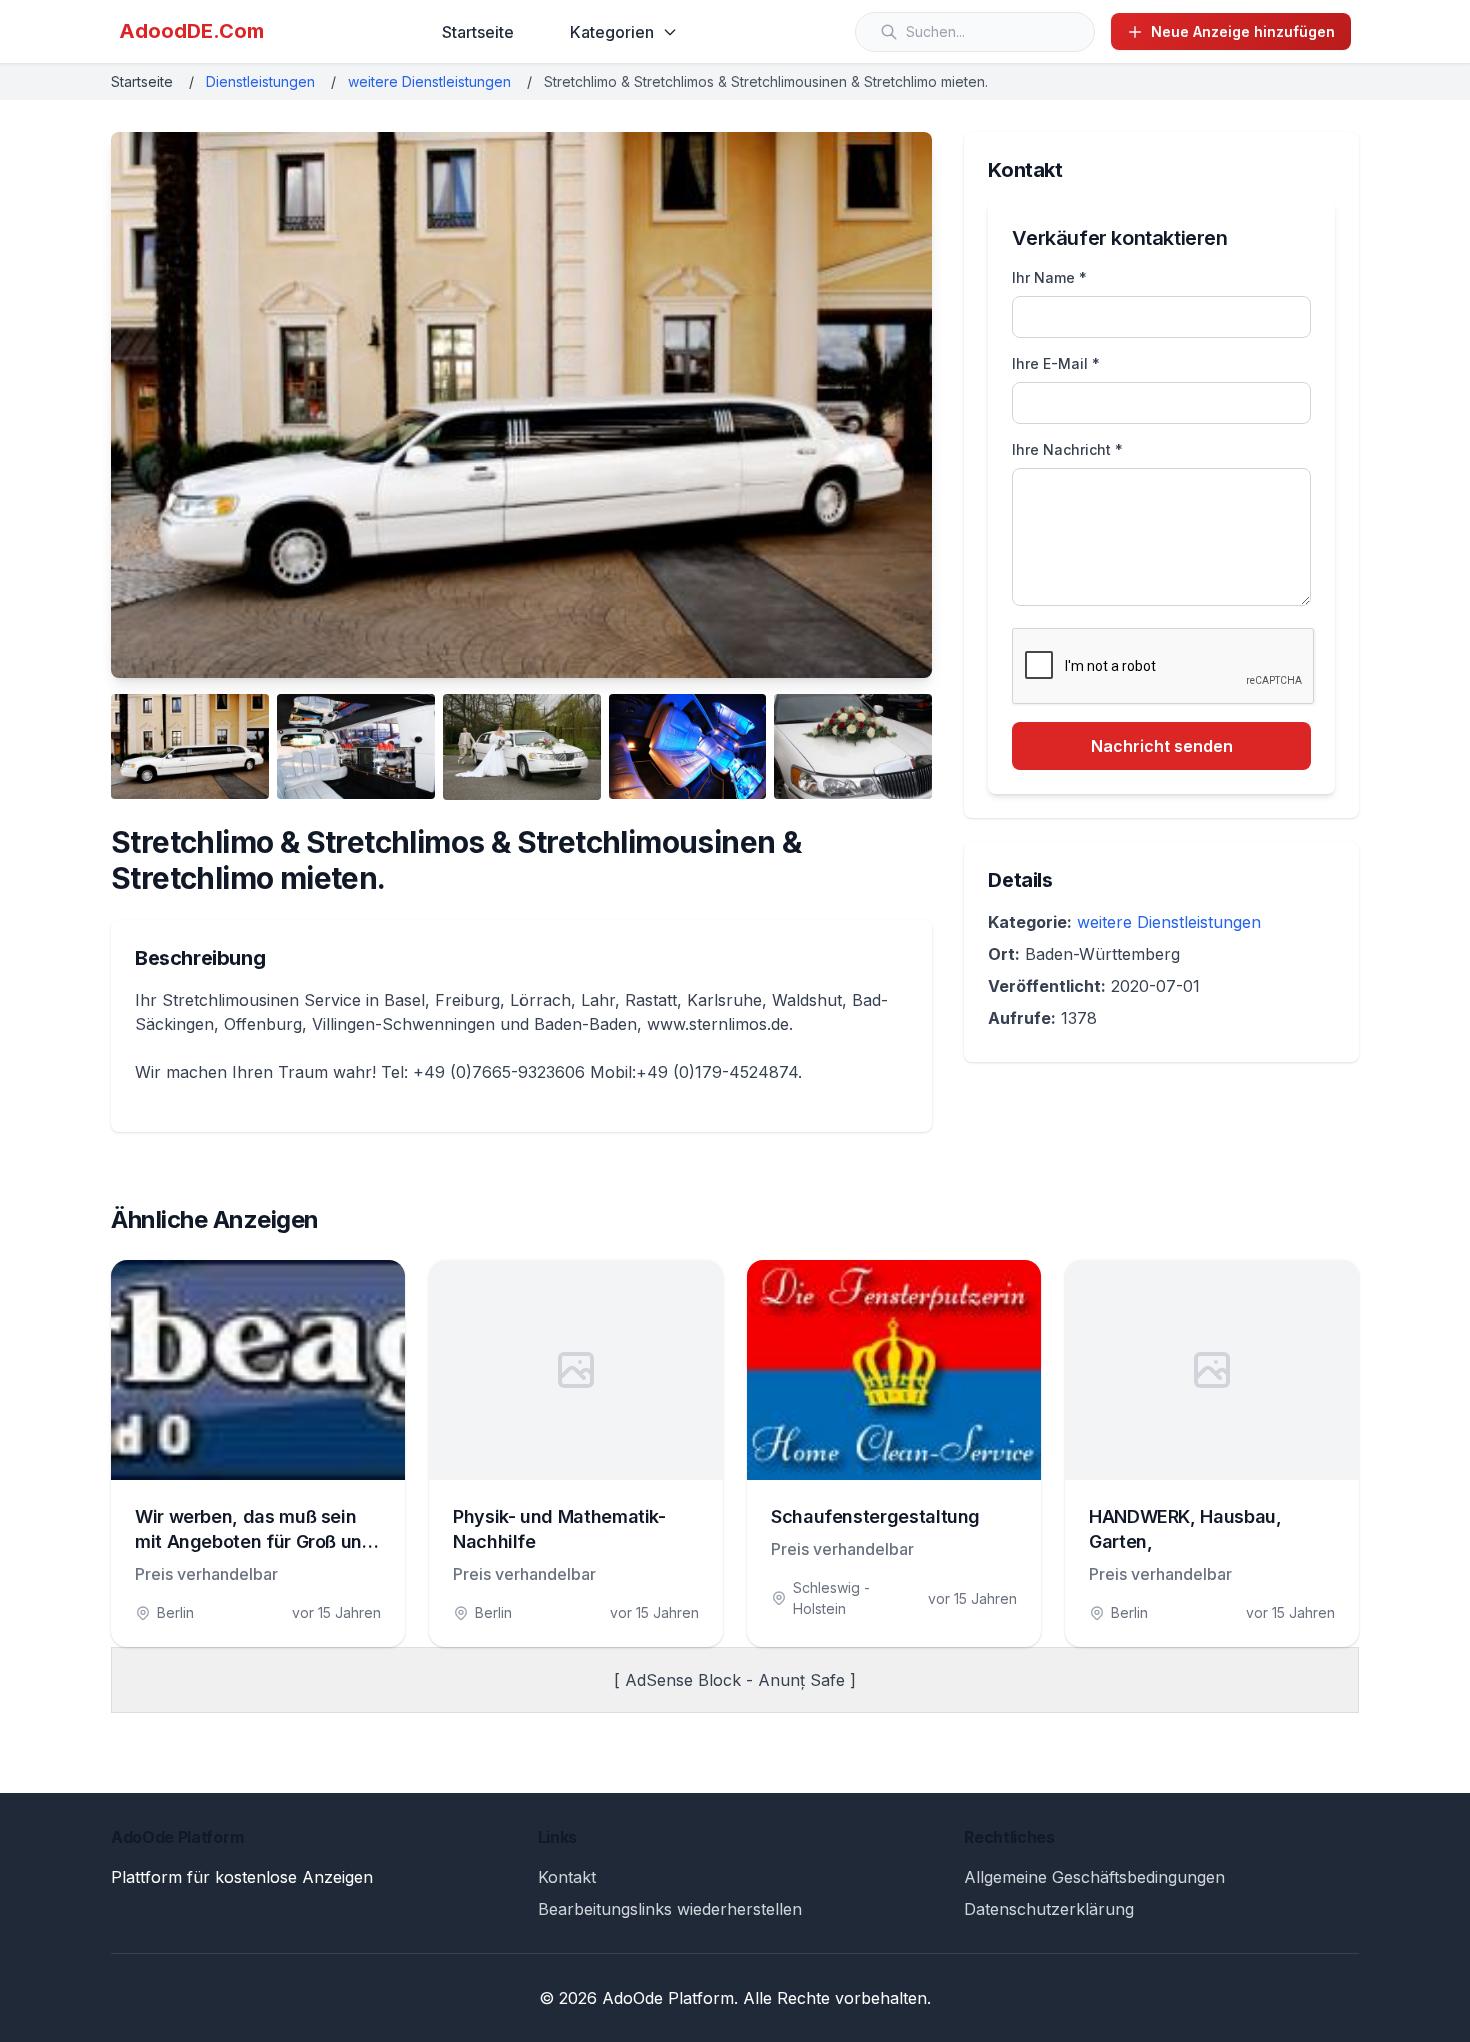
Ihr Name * (1049, 277)
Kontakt (567, 1877)
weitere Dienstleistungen (429, 81)
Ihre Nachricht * (1067, 449)
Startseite (478, 32)
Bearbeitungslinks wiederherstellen (670, 1909)
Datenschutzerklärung (1049, 1909)
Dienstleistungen (260, 81)
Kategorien (612, 32)
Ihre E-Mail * (1056, 363)
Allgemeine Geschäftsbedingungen (1094, 1877)
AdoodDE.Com (191, 31)
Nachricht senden (1162, 746)
